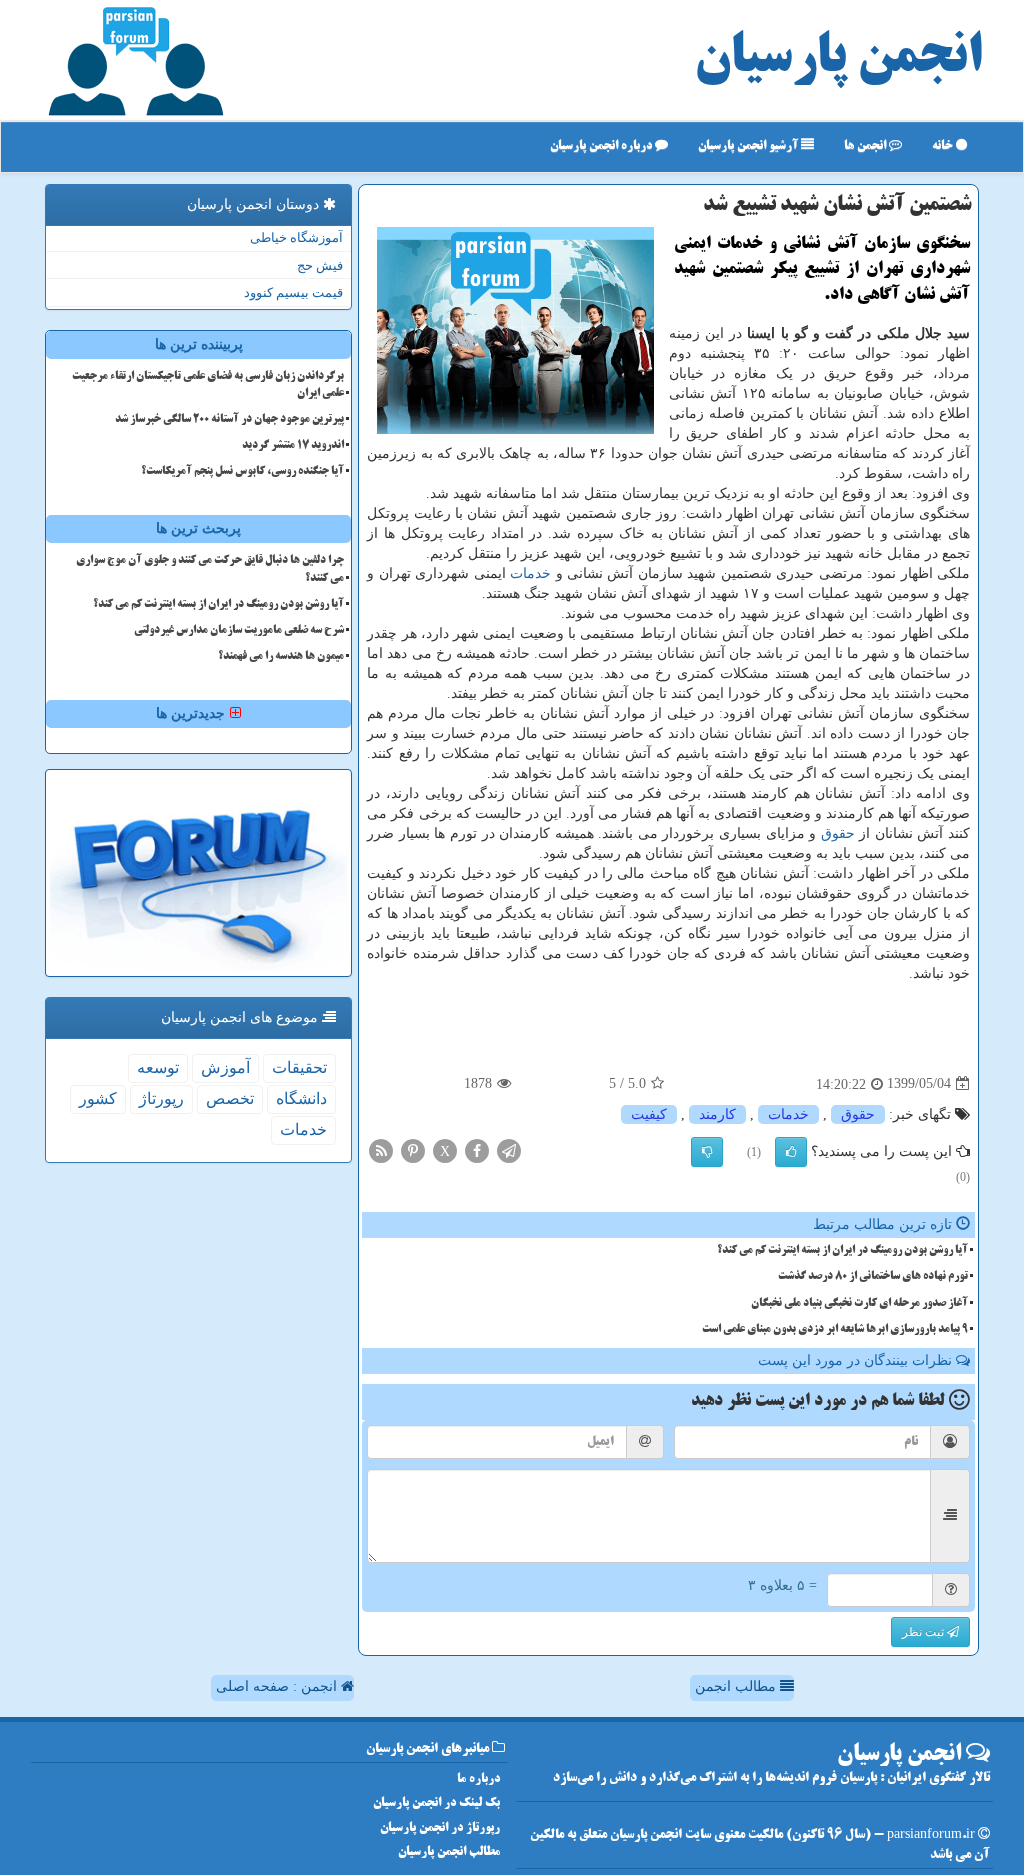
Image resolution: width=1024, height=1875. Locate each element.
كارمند (717, 1114)
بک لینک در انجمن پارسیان (436, 1803)
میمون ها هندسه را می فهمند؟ (281, 657)
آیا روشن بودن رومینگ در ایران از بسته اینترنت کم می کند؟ (842, 1251)
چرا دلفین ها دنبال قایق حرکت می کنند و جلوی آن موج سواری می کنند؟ (210, 569)
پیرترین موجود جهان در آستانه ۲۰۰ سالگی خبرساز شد (229, 420)
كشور (98, 1098)
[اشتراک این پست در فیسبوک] (477, 1149)
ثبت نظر (924, 1632)
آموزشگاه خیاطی (296, 237)
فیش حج (320, 265)
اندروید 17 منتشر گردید (293, 446)
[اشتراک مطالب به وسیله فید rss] (381, 1149)
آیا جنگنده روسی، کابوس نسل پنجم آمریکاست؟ (242, 472)
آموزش (225, 1067)
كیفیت (649, 1114)
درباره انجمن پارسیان (602, 146)
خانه (944, 146)
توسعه (158, 1067)
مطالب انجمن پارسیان (449, 1852)
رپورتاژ (161, 1098)
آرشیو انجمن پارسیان (749, 146)
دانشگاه (301, 1098)
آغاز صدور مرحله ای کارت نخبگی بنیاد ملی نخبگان (859, 1304)
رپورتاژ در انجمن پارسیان (440, 1828)
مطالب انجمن (737, 1686)
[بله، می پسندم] (791, 1152)
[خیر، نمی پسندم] (707, 1152)
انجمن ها (866, 146)
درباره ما (478, 1779)
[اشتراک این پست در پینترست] (413, 1149)
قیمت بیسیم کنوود (293, 292)
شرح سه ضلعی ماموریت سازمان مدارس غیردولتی (239, 631)
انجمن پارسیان (838, 60)
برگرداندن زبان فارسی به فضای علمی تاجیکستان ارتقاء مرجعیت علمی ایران (208, 385)
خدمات (530, 573)
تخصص (230, 1098)
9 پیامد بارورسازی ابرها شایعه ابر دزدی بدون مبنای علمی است (835, 1330)
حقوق (838, 833)
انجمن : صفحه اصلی (278, 1686)
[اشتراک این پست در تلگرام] (509, 1149)
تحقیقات (299, 1067)
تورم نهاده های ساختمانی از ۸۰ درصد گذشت (873, 1277)
